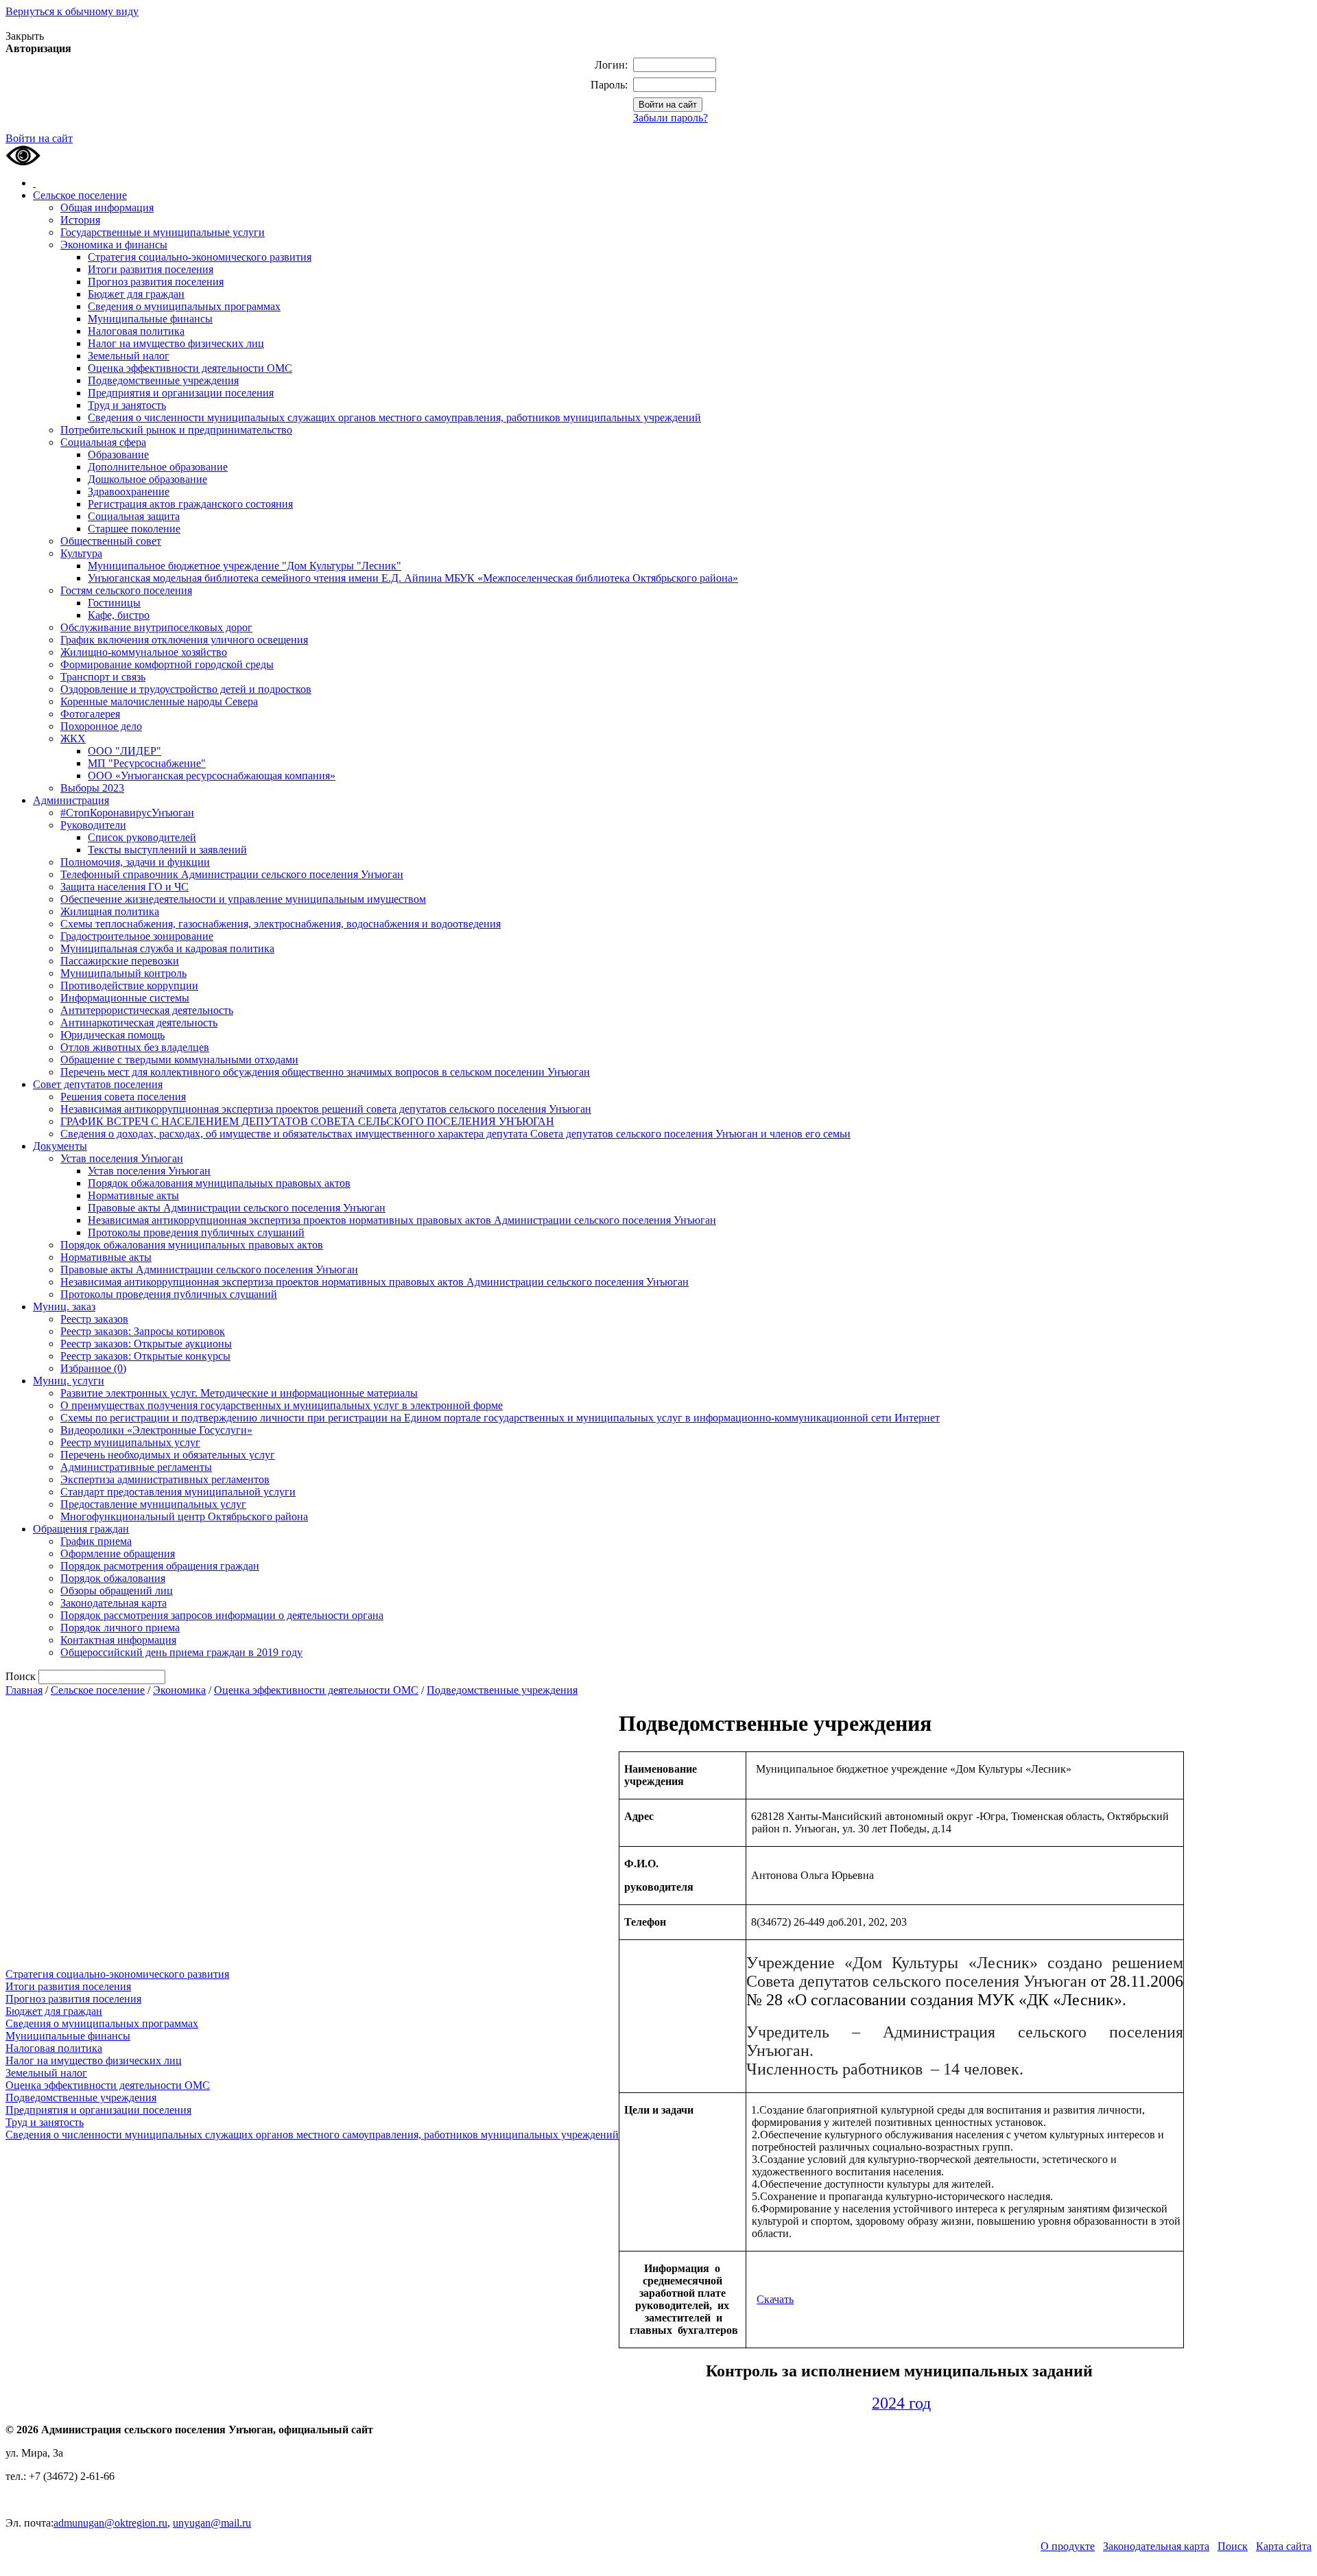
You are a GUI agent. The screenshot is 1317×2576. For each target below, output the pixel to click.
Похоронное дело (101, 726)
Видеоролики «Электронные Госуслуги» (156, 1430)
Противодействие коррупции (129, 985)
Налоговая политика (136, 331)
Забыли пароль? (671, 118)
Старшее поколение (134, 529)
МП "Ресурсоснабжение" (147, 763)
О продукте (1068, 2546)
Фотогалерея (90, 714)
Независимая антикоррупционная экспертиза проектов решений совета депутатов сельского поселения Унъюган (326, 1109)
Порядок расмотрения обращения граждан (160, 1566)
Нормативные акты (133, 1195)
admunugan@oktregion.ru (110, 2523)
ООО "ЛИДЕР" (124, 751)
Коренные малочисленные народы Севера (159, 701)
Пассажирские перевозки (120, 961)
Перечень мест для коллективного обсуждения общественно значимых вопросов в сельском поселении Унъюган (325, 1072)
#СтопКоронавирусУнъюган (127, 813)
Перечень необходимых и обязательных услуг (168, 1455)
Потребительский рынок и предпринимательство (176, 430)
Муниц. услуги (69, 1381)
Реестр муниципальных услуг (130, 1442)
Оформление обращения (118, 1553)
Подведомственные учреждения (163, 380)
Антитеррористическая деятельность (147, 1010)
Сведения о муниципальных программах (184, 306)
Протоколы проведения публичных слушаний (196, 1232)
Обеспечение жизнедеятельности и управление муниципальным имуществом (243, 899)
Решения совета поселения (123, 1097)
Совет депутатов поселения (98, 1084)
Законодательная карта (114, 1603)
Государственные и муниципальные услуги (163, 232)
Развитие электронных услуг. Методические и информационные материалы (239, 1393)
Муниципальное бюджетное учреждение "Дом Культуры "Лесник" (245, 566)
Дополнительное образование (158, 467)
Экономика (179, 1690)
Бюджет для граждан (136, 294)
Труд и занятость (127, 405)
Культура (81, 553)
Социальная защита (134, 516)
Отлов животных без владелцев (135, 1047)
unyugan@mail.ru (212, 2523)
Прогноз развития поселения (156, 282)
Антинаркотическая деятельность (139, 1023)
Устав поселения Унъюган (122, 1158)
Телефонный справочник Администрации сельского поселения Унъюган (232, 874)
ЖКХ (73, 738)
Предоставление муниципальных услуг (153, 1504)
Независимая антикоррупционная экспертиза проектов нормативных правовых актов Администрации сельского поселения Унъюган (402, 1220)
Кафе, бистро (119, 615)
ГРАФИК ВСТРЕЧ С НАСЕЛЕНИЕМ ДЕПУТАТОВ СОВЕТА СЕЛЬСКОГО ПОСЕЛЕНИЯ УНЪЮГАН (307, 1121)
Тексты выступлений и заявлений (167, 850)
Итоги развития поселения (151, 269)
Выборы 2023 (92, 788)
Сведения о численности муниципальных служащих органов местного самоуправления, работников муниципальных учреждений (394, 417)
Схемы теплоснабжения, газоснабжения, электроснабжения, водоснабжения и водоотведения (281, 924)
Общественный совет (111, 541)
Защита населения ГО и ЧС (124, 887)
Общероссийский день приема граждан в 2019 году (181, 1652)
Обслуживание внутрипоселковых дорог (156, 627)
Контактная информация (118, 1640)
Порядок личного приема (120, 1628)
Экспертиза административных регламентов (165, 1479)
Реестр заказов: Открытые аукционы (146, 1344)
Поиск (1233, 2546)
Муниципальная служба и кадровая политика (167, 948)
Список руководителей (142, 837)
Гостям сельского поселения (126, 590)
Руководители (93, 825)
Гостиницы (114, 603)
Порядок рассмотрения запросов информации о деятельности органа (222, 1615)
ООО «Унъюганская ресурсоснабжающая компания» (212, 776)
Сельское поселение (80, 195)
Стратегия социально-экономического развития (200, 257)
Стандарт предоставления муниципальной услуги (178, 1492)
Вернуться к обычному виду (72, 11)
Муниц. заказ (64, 1307)
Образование (118, 454)
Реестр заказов (94, 1319)
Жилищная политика (110, 911)
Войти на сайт (39, 138)
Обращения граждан (81, 1529)
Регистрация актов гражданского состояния (190, 504)
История (80, 220)
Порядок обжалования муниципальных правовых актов (219, 1183)
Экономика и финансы (114, 245)
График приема (96, 1541)
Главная (24, 1690)
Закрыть (25, 36)
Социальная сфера (103, 442)
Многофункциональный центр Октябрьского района (184, 1516)
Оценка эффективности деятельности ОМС (190, 368)
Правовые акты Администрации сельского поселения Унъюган (237, 1208)
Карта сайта (1284, 2546)
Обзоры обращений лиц (117, 1591)
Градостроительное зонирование (137, 936)
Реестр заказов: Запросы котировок (143, 1331)
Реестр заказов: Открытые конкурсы (145, 1356)
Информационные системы (125, 998)
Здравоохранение (129, 492)
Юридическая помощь (112, 1035)
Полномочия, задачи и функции (135, 862)
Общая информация (107, 208)
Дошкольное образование (147, 479)
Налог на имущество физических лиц (176, 343)
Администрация (71, 800)
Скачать (775, 2299)
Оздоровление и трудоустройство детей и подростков (186, 689)
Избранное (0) (93, 1368)
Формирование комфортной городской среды (167, 664)
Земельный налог (129, 356)
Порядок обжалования (113, 1578)
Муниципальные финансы (150, 319)
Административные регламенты (136, 1467)
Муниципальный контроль (123, 973)
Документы (60, 1146)
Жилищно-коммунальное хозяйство (144, 652)
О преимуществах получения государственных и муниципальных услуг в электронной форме (282, 1405)
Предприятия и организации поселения (181, 393)
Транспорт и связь (103, 677)
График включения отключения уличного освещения (184, 640)
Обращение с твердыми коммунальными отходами (179, 1060)
